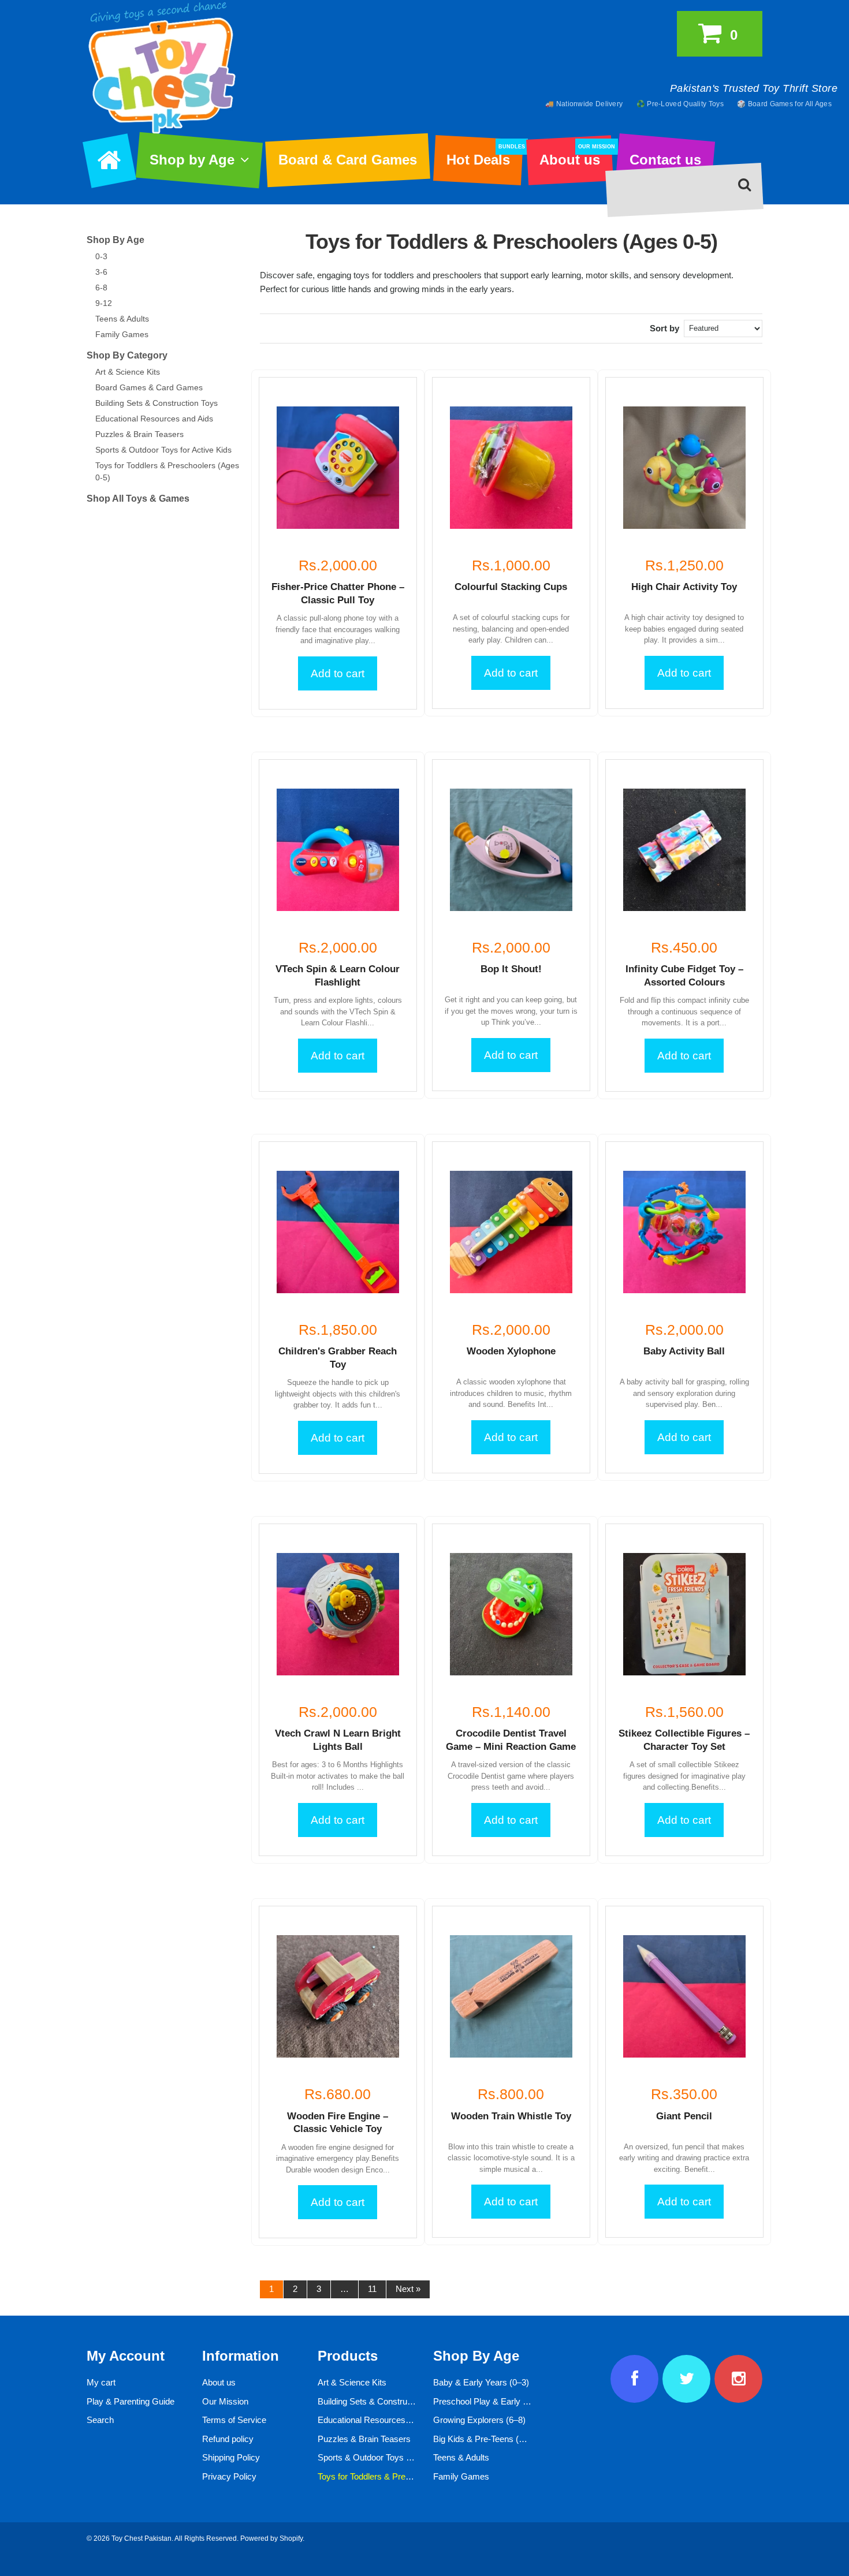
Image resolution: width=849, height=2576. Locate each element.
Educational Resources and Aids (154, 419)
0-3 (101, 256)
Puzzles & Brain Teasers (139, 434)
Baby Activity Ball (684, 1351)
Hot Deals (484, 156)
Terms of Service (234, 2420)
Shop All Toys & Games (138, 499)
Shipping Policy (231, 2457)
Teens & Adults (122, 319)
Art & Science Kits (128, 372)
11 (372, 2289)
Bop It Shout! (511, 969)
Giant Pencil (684, 2116)
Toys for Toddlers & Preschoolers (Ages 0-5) (401, 2476)
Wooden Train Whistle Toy (511, 2116)
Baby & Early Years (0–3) (481, 2382)
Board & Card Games (348, 160)
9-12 (104, 303)
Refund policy (228, 2439)
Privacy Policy (229, 2476)
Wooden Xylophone (511, 1351)
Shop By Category (127, 355)
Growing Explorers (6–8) (479, 2420)
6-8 (101, 288)
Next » (408, 2289)
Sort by (664, 328)
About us (576, 156)
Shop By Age (116, 240)
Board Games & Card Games (149, 387)
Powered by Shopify (271, 2538)
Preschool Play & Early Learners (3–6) (506, 2401)
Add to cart (338, 673)
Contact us (665, 160)
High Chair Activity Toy (684, 587)
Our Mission (225, 2401)
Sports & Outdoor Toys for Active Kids (163, 450)
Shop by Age (192, 160)
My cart (101, 2382)
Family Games (122, 334)
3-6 (101, 272)
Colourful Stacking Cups (511, 587)
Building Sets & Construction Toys (157, 403)
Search (100, 2420)
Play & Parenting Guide (131, 2401)
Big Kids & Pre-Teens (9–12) (487, 2439)
